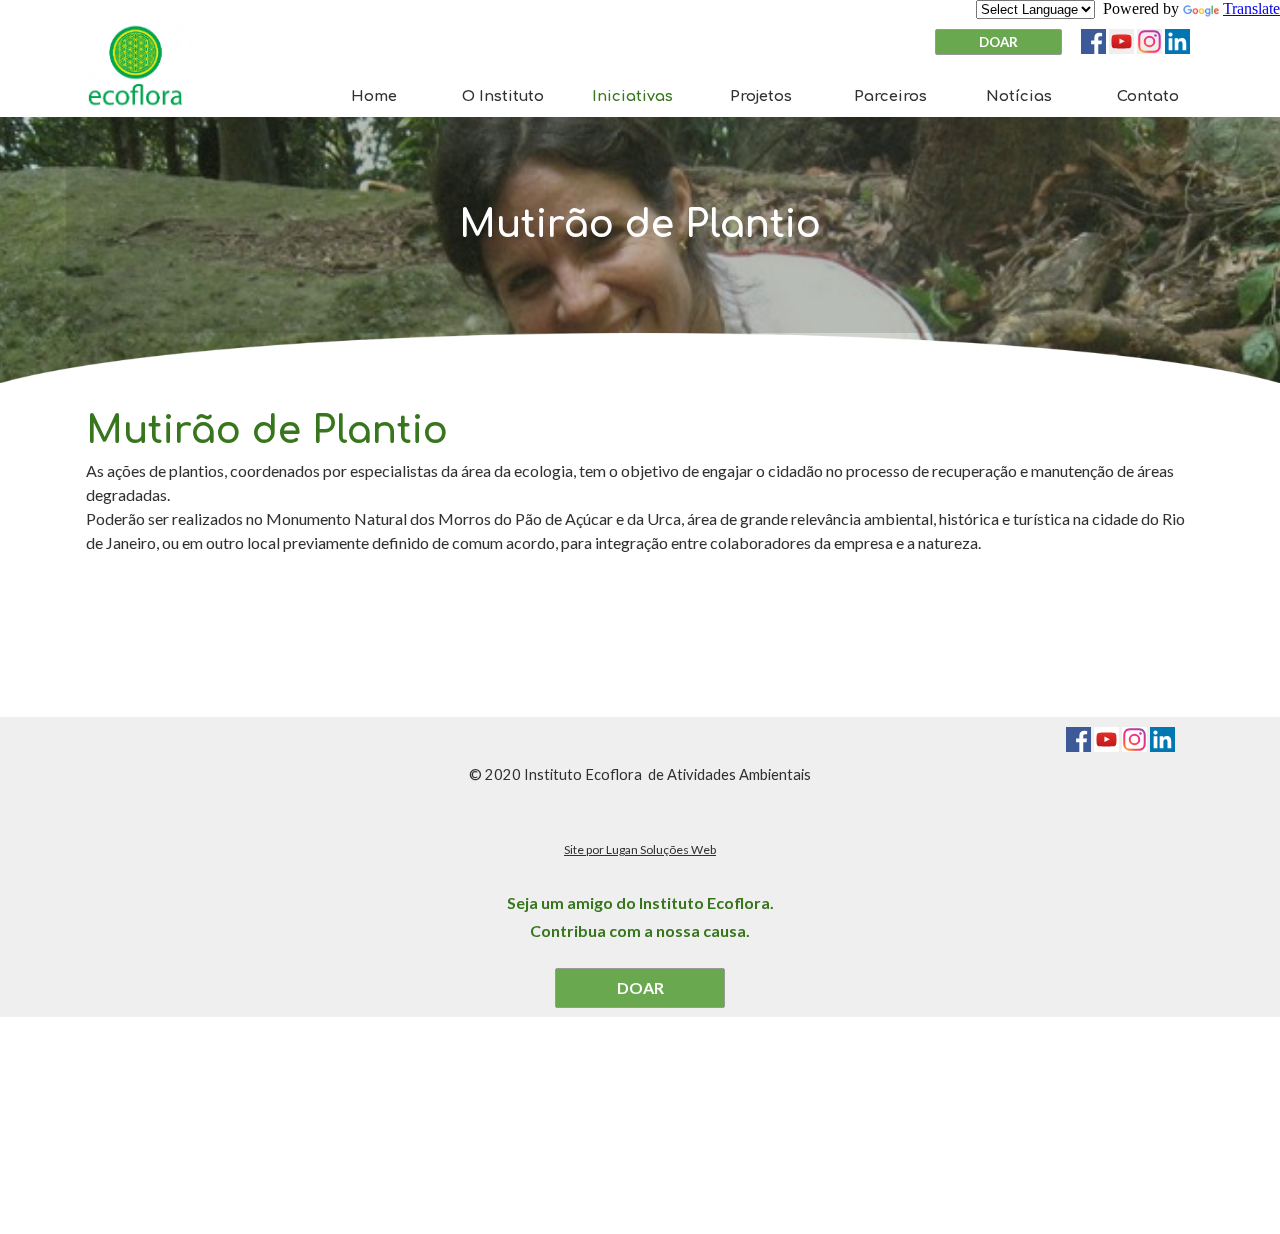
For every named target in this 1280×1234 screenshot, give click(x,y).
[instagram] (1149, 41)
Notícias (1019, 96)
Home (374, 96)
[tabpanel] (640, 225)
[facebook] (1093, 41)
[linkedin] (1177, 41)
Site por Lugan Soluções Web (640, 849)
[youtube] (1121, 41)
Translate (1251, 8)
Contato (1148, 96)
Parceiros (890, 96)
